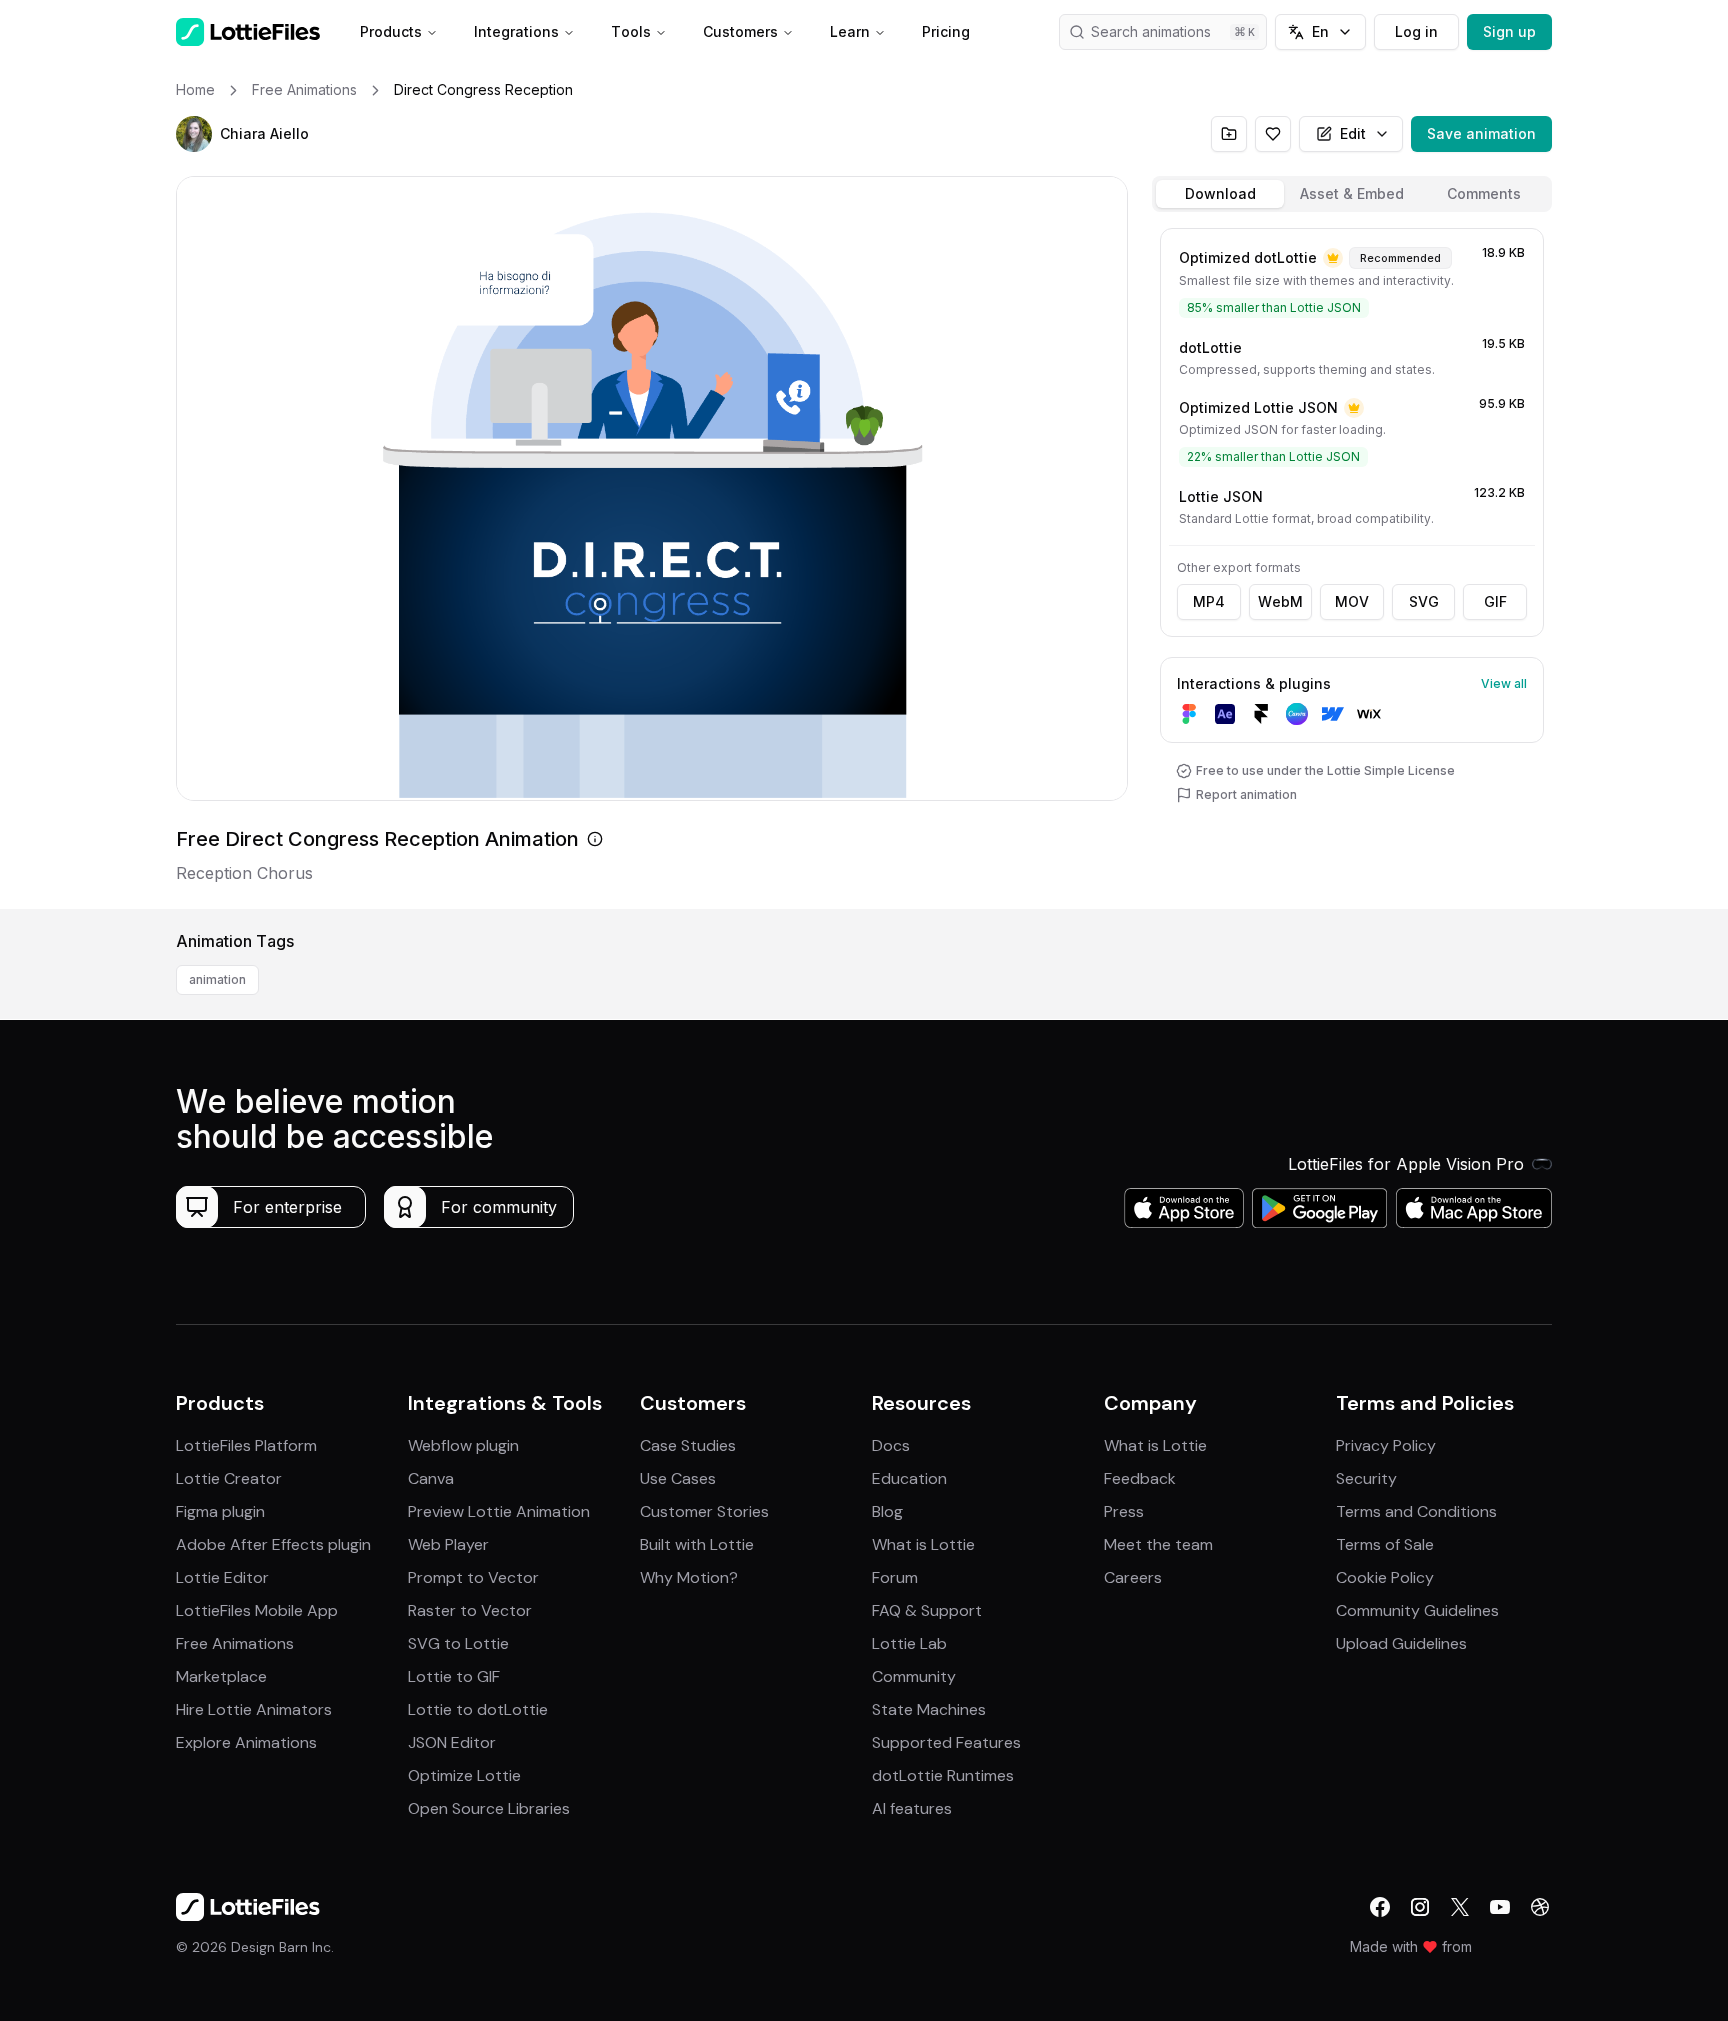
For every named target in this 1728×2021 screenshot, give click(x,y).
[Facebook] (1380, 1907)
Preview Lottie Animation (499, 1511)
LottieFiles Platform (246, 1445)
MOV (1352, 601)
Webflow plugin (463, 1445)
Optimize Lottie (464, 1775)
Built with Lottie (697, 1544)
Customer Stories (704, 1511)
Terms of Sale (1385, 1544)
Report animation (1246, 794)
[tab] (1220, 194)
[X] (1460, 1907)
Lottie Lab (909, 1643)
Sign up (1509, 31)
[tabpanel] (1352, 564)
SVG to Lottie (458, 1643)
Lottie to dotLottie (478, 1709)
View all (1504, 683)
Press (1124, 1511)
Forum (895, 1577)
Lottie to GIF (454, 1676)
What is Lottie (923, 1544)
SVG (1424, 601)
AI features (912, 1808)
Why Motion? (689, 1577)
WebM (1280, 601)
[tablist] (1352, 194)
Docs (891, 1445)
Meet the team (1158, 1544)
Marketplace (221, 1676)
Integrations (516, 31)
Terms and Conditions (1416, 1511)
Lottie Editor (222, 1577)
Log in (1416, 31)
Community (914, 1676)
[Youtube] (1500, 1907)
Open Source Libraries (489, 1808)
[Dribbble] (1540, 1907)
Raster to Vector (470, 1610)
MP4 (1209, 601)
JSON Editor (452, 1742)
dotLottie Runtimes (943, 1775)
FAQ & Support (927, 1610)
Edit (1353, 133)
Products (391, 31)
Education (909, 1478)
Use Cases (678, 1478)
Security (1366, 1478)
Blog (887, 1511)
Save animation (1481, 133)
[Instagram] (1420, 1907)
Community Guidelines (1417, 1610)
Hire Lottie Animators (254, 1709)
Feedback (1140, 1478)
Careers (1133, 1577)
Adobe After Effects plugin (273, 1544)
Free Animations (235, 1643)
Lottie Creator (229, 1478)
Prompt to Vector (473, 1577)
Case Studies (688, 1445)
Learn (850, 31)
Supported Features (946, 1742)
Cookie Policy (1385, 1577)
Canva (431, 1478)
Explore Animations (246, 1742)
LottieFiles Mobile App (257, 1610)
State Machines (929, 1709)
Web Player (448, 1544)
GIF (1495, 601)
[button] (194, 134)
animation (217, 979)
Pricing (946, 31)
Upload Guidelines (1401, 1643)
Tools (631, 31)
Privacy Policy (1386, 1445)
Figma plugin (220, 1511)
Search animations (1151, 31)
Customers (740, 31)
